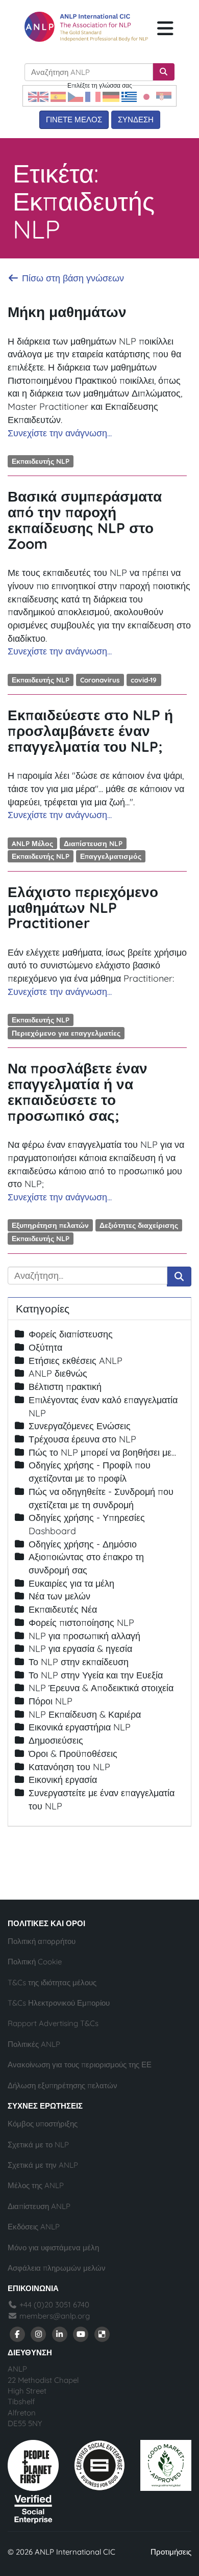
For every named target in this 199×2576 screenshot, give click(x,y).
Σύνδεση (136, 120)
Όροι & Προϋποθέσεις (73, 1754)
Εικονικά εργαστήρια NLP (80, 1727)
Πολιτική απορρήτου (42, 1941)
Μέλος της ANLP (36, 2185)
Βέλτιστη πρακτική (65, 1387)
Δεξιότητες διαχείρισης (139, 1225)
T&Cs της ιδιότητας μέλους (52, 1982)
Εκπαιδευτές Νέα (63, 1609)
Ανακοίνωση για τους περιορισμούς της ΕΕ (80, 2065)
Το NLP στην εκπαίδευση (79, 1662)
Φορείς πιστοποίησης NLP (81, 1623)
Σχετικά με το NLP (38, 2145)
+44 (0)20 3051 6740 (53, 2305)
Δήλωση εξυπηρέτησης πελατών (63, 2085)
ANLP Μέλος (32, 843)
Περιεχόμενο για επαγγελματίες (66, 1033)
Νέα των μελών (59, 1596)
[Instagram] (39, 2334)
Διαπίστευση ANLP (39, 2206)
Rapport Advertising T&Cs (53, 2023)
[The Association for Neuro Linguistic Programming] (86, 27)
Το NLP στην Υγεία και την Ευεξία (96, 1675)
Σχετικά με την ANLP (43, 2165)
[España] (58, 96)
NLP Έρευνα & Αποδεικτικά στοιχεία (101, 1688)
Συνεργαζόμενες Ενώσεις (80, 1426)
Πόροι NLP (51, 1701)
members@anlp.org (55, 2316)
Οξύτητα (45, 1347)
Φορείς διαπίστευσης (71, 1334)
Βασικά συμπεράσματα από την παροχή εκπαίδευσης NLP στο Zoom (85, 520)
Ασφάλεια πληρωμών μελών (57, 2268)
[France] (93, 96)
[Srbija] (164, 96)
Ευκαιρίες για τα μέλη (71, 1583)
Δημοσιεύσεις (56, 1740)
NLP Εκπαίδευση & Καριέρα (85, 1714)
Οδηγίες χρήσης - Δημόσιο (83, 1544)
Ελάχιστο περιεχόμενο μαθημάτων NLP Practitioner (83, 908)
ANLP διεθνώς (58, 1373)
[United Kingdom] (38, 96)
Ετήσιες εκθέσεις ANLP (76, 1361)
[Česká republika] (76, 96)
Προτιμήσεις (171, 2552)
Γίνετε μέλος (74, 120)
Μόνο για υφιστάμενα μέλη (53, 2248)
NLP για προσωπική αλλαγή (84, 1636)
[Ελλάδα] (129, 96)
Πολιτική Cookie (35, 1962)
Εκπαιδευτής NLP (41, 461)
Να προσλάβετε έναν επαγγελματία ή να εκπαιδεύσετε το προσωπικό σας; (78, 1092)
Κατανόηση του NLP (69, 1767)
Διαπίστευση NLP (93, 843)
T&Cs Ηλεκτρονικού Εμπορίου (59, 2003)
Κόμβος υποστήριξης (43, 2124)
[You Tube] (81, 2334)
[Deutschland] (111, 96)
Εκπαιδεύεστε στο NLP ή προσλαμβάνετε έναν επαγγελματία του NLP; (90, 731)
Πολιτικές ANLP (34, 2044)
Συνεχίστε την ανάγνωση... (60, 433)
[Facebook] (17, 2334)
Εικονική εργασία (63, 1780)
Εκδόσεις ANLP (34, 2227)
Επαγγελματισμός (111, 856)
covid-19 (144, 680)
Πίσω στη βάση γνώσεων (72, 278)
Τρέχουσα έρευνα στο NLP (82, 1439)
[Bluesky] (102, 2334)
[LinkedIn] (60, 2334)
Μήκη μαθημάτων (67, 312)
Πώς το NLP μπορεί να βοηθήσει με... (102, 1452)
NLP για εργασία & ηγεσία (80, 1649)
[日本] (146, 96)
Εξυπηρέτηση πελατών (50, 1225)
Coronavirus (100, 680)
